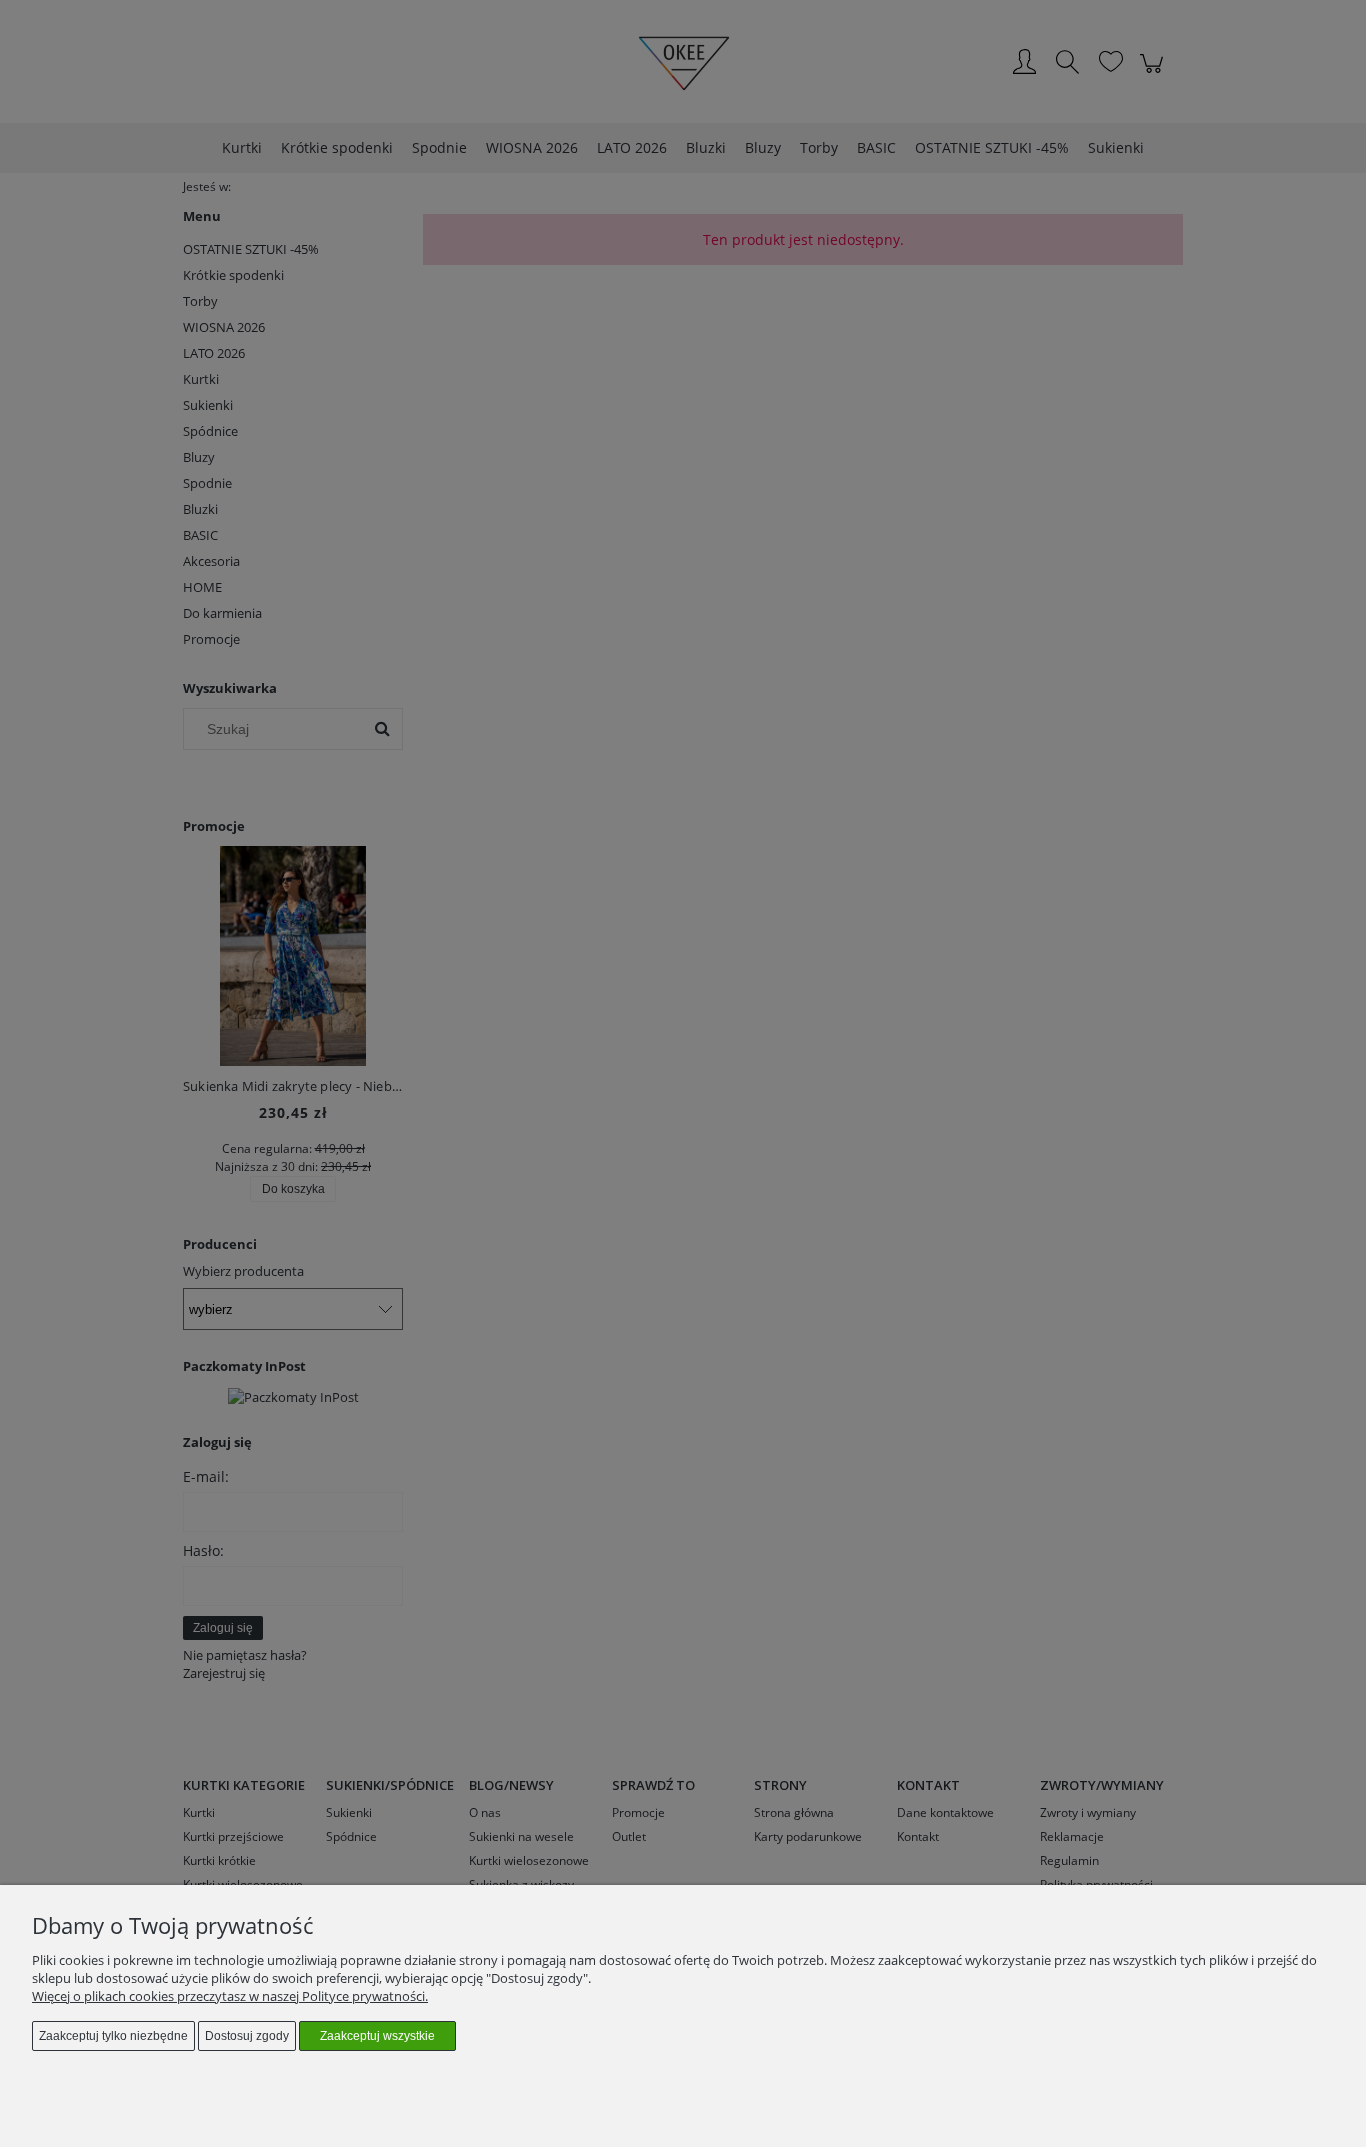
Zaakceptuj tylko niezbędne (113, 2036)
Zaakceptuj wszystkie (377, 2036)
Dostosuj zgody (247, 2036)
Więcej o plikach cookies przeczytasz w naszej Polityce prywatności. (230, 1996)
